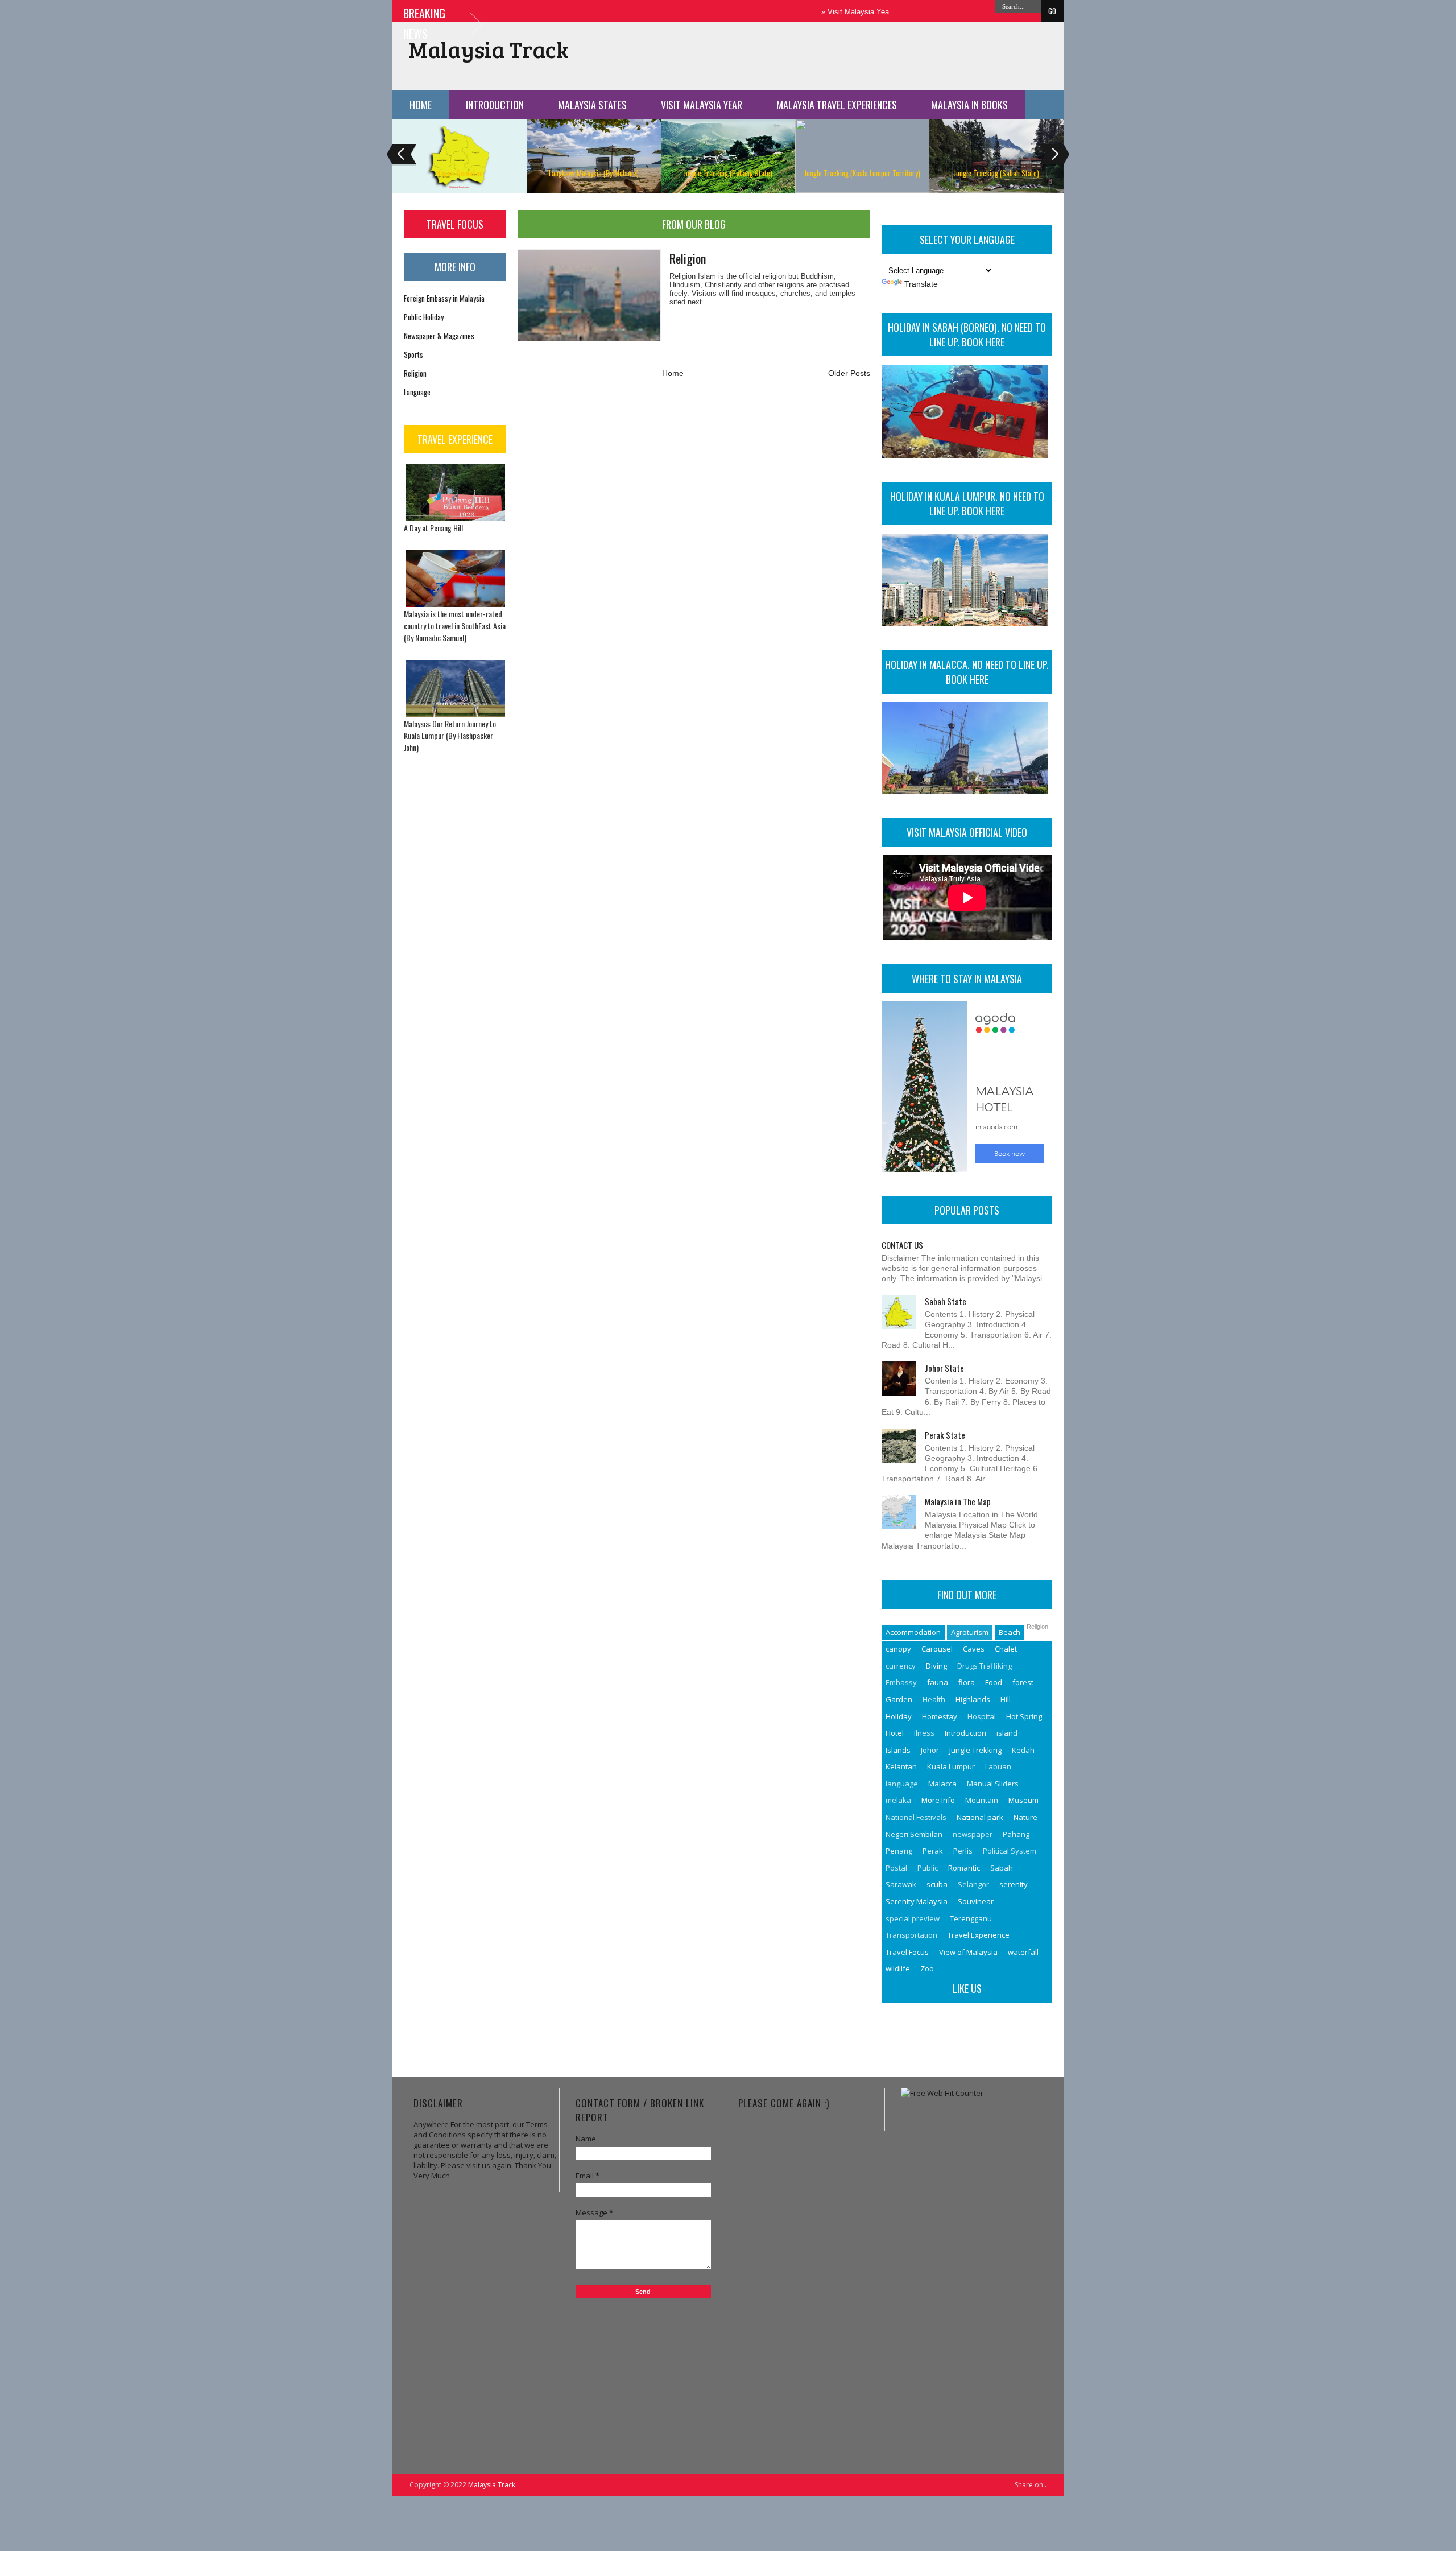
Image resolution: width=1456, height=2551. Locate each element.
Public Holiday (424, 317)
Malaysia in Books (969, 105)
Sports (413, 354)
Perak (933, 1851)
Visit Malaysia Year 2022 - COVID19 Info (846, 12)
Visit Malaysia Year (702, 105)
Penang (899, 1851)
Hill (1006, 1699)
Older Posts (849, 373)
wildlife (898, 1968)
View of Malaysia (968, 1952)
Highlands (973, 1699)
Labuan (998, 1766)
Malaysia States (592, 105)
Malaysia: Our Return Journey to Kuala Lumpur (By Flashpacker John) (450, 735)
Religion (415, 373)
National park (980, 1817)
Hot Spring (1024, 1716)
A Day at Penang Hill (433, 528)
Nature (1025, 1817)
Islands (898, 1750)
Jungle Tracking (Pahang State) (728, 173)
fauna (938, 1682)
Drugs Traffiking (985, 1666)
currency (901, 1666)
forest (1023, 1682)
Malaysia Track (489, 49)
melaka (898, 1800)
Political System (1010, 1851)
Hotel (895, 1733)
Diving (936, 1666)
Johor (930, 1750)
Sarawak (901, 1884)
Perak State (945, 1435)
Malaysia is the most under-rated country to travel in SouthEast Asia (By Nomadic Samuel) (455, 626)
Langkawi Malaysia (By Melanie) (594, 173)
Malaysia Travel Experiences (837, 105)
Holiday (899, 1716)
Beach (1010, 1632)
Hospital (982, 1716)
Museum (1023, 1800)
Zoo (927, 1968)
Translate (921, 284)
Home (421, 105)
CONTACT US (902, 1245)
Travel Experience (979, 1935)
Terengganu (971, 1918)
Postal (896, 1868)
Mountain (982, 1800)
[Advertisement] (974, 2269)
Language (417, 392)
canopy (898, 1649)
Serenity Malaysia (917, 1901)
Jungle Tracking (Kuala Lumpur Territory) (862, 173)
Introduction (495, 105)
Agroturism (970, 1632)
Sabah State (946, 1301)
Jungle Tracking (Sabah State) (996, 173)
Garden (899, 1699)
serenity (1014, 1884)
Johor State (944, 1368)
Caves (974, 1649)
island (1007, 1733)
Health (934, 1699)
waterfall (1023, 1952)
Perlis (963, 1851)
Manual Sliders (993, 1784)
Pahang (1016, 1834)
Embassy (901, 1682)
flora (967, 1682)
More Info (938, 1800)
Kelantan (901, 1766)
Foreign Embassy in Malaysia (444, 298)
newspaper (973, 1834)
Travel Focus (907, 1952)
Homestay (940, 1716)
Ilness (924, 1733)
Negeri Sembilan (460, 173)
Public (928, 1868)
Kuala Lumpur (951, 1766)
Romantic (964, 1868)
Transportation (911, 1935)
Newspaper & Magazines (439, 336)
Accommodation (913, 1632)
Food (994, 1682)
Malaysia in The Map (958, 1501)
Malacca (942, 1784)
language (902, 1784)
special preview (913, 1918)
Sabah (1002, 1868)
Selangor (973, 1884)
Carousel (937, 1649)
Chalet (1006, 1649)
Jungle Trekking (975, 1750)
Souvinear (976, 1901)
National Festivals (916, 1817)
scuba (937, 1884)
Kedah (1023, 1750)
